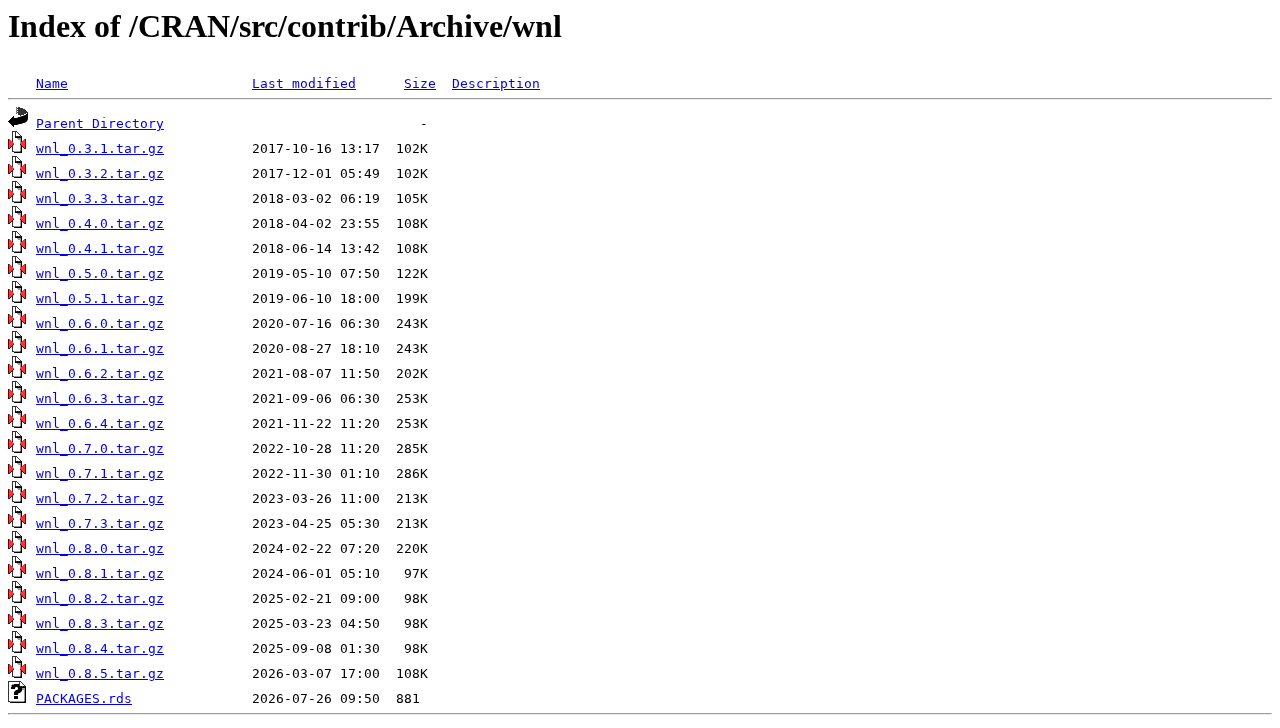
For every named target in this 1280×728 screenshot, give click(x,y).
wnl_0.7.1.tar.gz (100, 473)
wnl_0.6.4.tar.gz (100, 423)
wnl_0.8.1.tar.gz (100, 573)
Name (52, 83)
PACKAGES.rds (84, 698)
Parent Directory (100, 123)
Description (496, 83)
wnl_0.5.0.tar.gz (100, 273)
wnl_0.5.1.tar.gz (100, 298)
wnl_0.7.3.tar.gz (100, 523)
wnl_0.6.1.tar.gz (100, 348)
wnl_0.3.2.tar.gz (100, 173)
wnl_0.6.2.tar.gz (100, 373)
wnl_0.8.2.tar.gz (100, 598)
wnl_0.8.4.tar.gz (100, 648)
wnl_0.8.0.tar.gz (100, 548)
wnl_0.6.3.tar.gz (100, 398)
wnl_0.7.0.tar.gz (100, 448)
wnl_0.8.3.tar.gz (100, 623)
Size (420, 83)
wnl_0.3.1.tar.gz (100, 148)
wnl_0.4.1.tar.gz (100, 248)
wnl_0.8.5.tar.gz (100, 673)
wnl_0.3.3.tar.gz (100, 198)
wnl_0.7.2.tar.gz (100, 498)
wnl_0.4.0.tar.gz (100, 223)
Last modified (304, 83)
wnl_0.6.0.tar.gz (100, 323)
